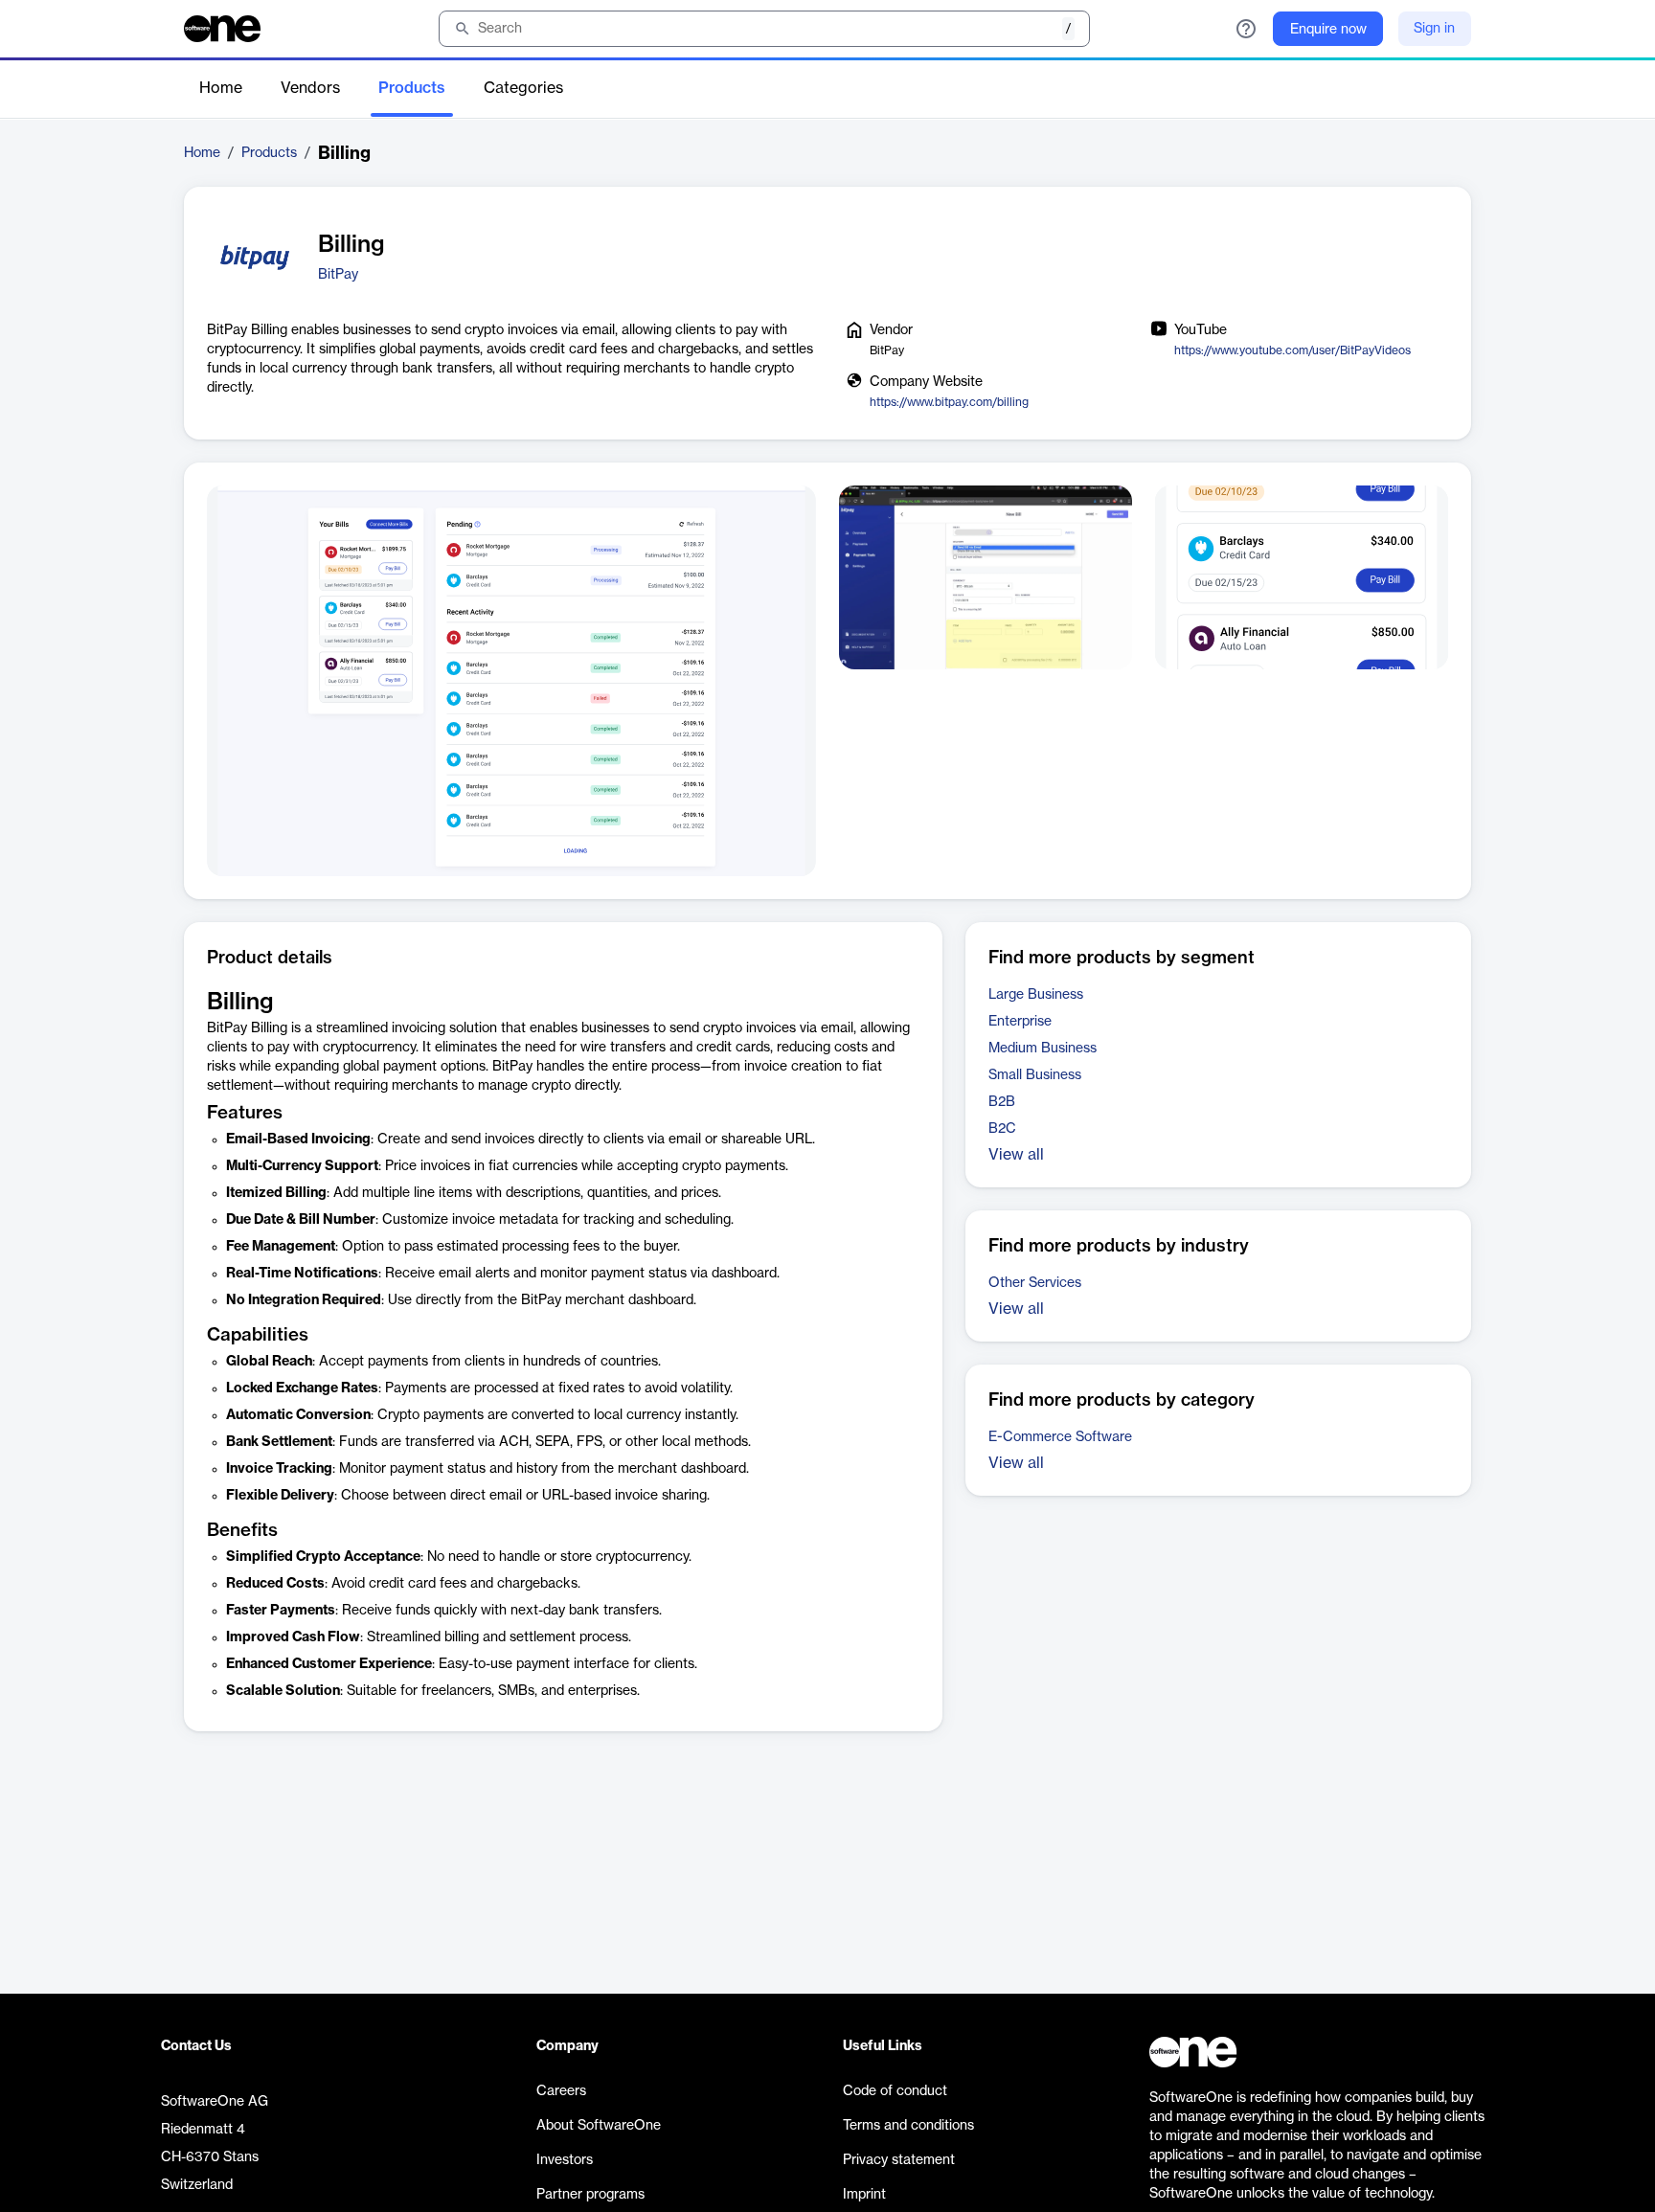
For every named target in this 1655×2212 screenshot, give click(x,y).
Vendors (310, 88)
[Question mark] (1246, 29)
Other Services (1035, 1283)
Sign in (1434, 29)
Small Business (1035, 1075)
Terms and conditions (908, 2126)
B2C (1002, 1129)
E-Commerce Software (1060, 1437)
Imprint (864, 2195)
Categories (523, 88)
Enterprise (1020, 1022)
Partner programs (590, 2195)
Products (412, 88)
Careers (561, 2091)
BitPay (338, 275)
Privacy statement (899, 2160)
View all (1016, 1155)
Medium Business (1043, 1049)
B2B (1002, 1102)
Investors (565, 2160)
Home (221, 88)
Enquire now (1328, 30)
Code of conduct (895, 2091)
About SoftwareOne (599, 2126)
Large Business (1036, 995)
